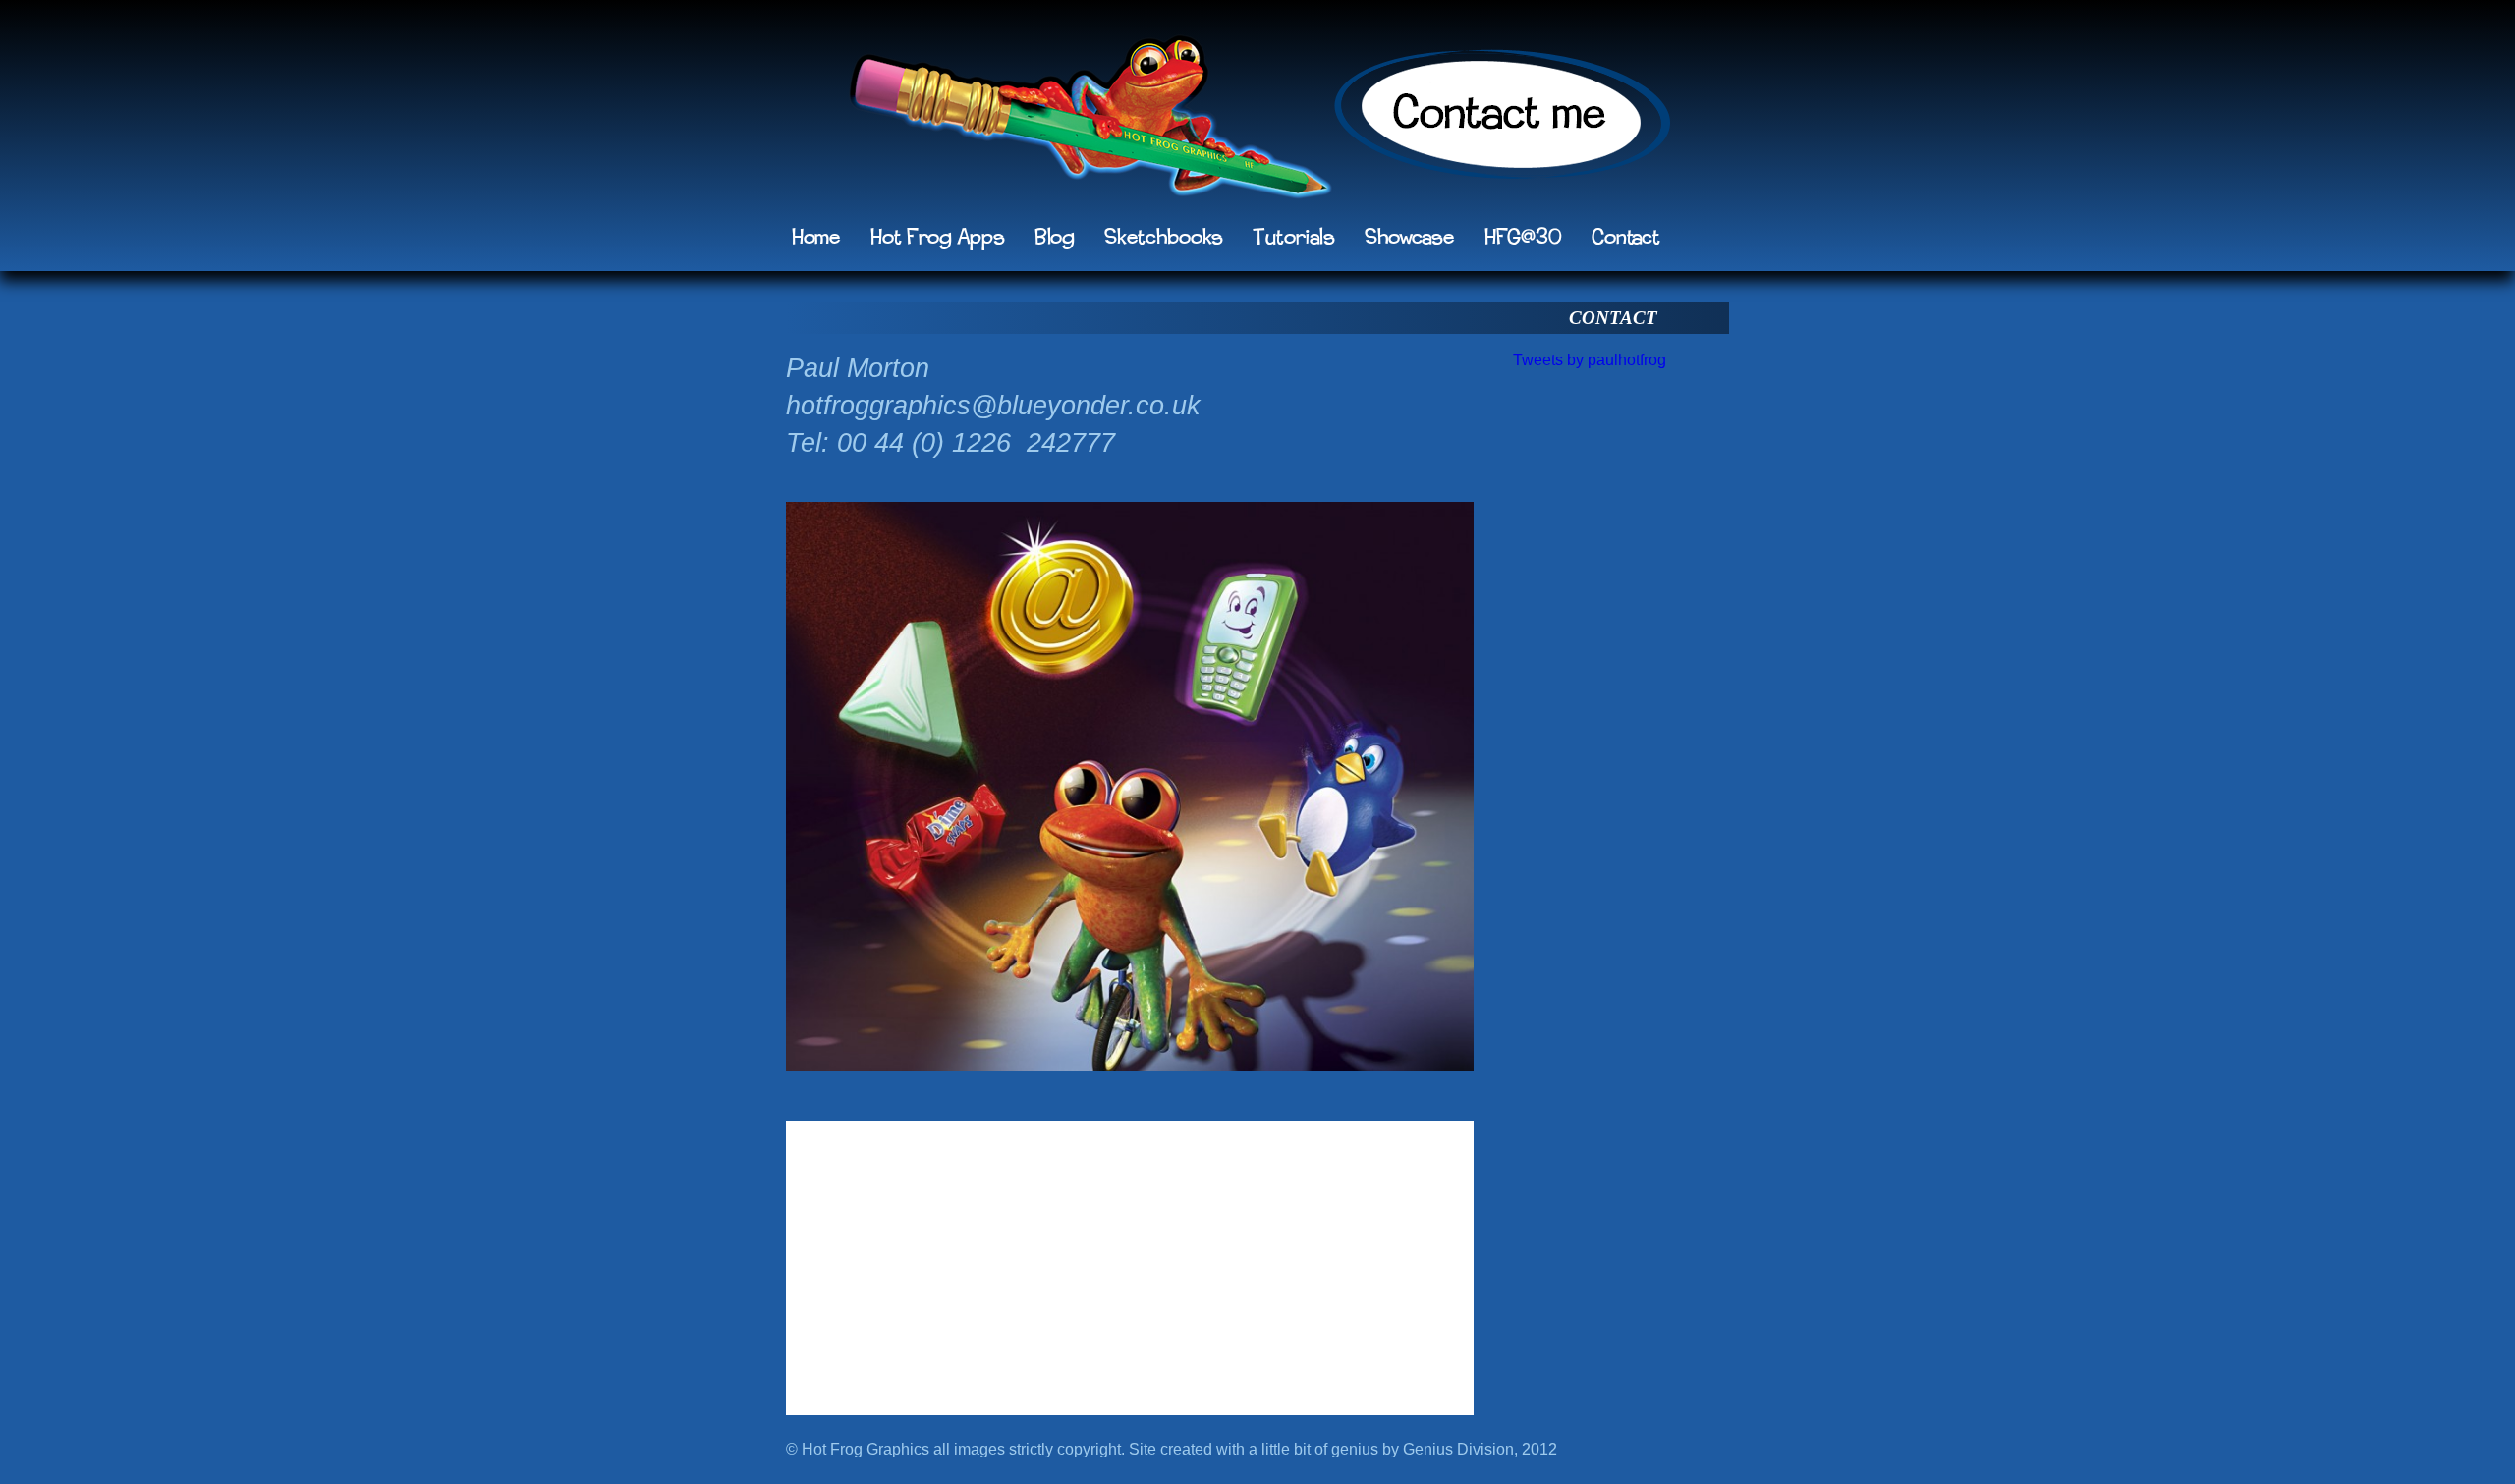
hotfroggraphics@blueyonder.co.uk (993, 405)
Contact (1626, 238)
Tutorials (1294, 238)
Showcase (1410, 238)
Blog (1055, 238)
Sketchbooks (1164, 238)
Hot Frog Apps (938, 238)
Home (816, 238)
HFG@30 (1523, 238)
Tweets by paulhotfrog (1590, 360)
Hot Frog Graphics (1090, 123)
